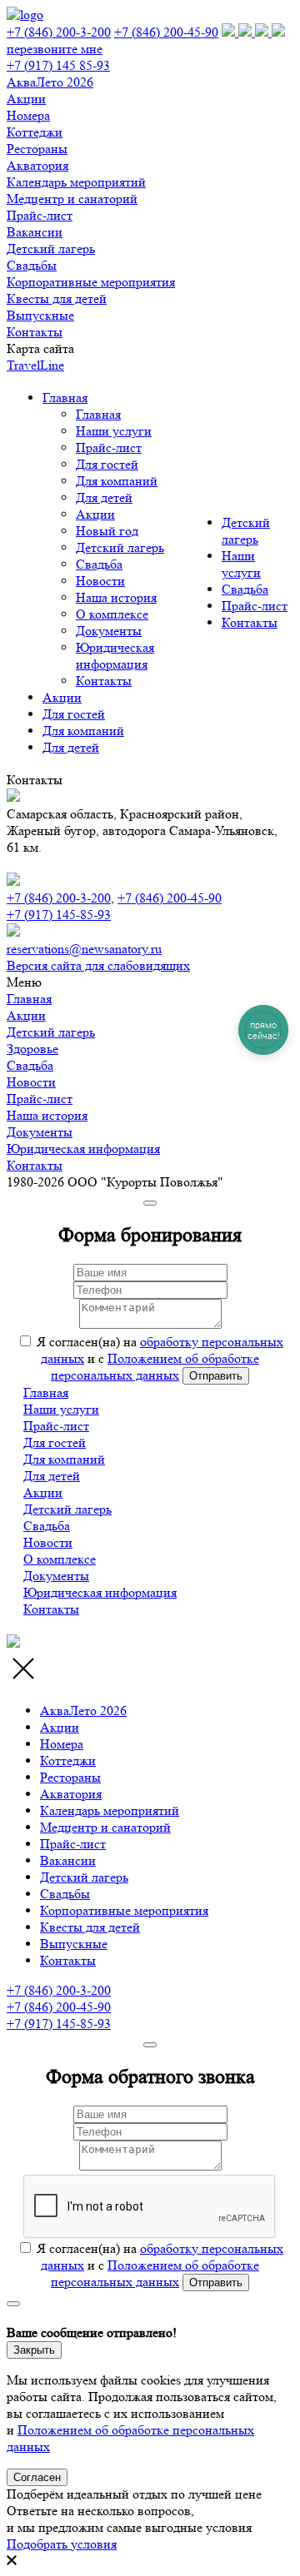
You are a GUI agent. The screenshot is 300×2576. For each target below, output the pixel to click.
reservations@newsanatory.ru (84, 949)
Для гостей (107, 464)
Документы (109, 631)
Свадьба (99, 564)
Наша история (116, 597)
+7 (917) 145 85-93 (58, 65)
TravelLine (35, 365)
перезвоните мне (55, 49)
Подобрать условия (62, 2544)
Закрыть (34, 2350)
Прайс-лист (109, 448)
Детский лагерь (120, 547)
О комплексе (112, 614)
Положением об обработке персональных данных (155, 1367)
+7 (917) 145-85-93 (59, 915)
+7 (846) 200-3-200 (59, 32)
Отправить (216, 1376)
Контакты (104, 681)
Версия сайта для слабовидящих (98, 965)
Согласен (37, 2477)
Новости (100, 581)
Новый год (107, 531)
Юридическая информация (115, 656)
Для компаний (117, 481)
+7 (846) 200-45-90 (166, 32)
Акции (95, 514)
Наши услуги (114, 431)
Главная (65, 398)
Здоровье (32, 1049)
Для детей (104, 497)
